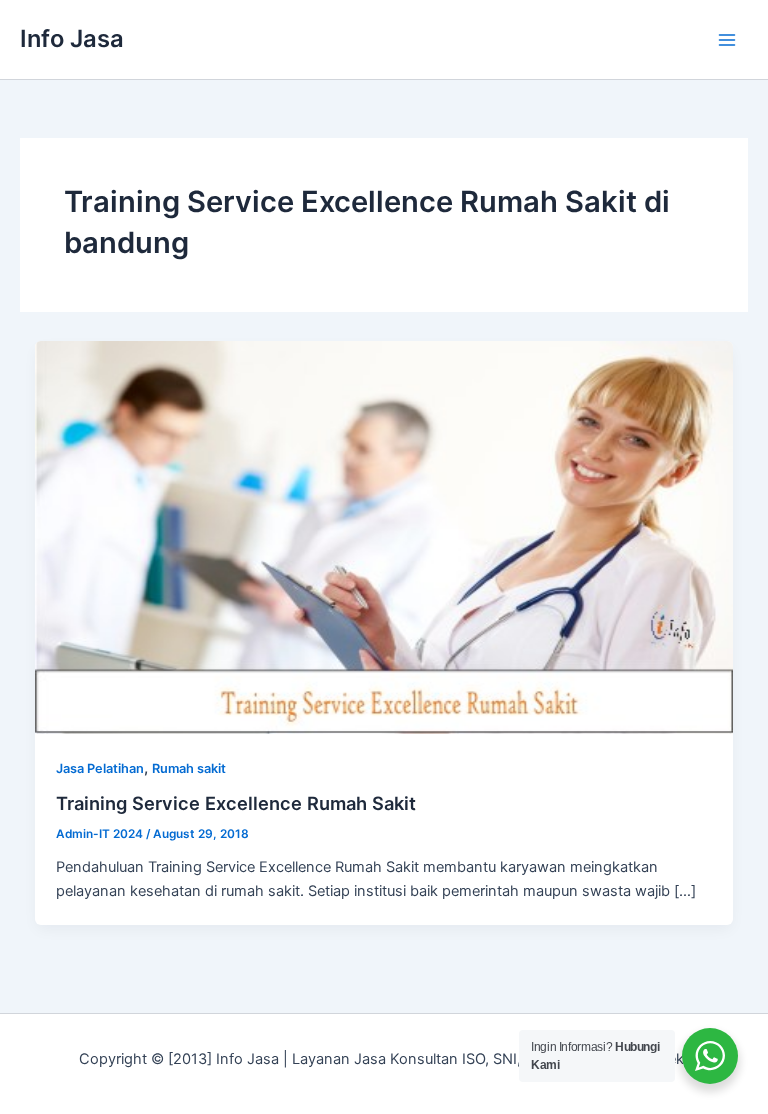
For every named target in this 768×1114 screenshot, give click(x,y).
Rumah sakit (189, 768)
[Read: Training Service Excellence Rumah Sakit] (384, 536)
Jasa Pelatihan (100, 768)
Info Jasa (72, 38)
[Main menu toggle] (727, 40)
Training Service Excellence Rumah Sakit (236, 803)
